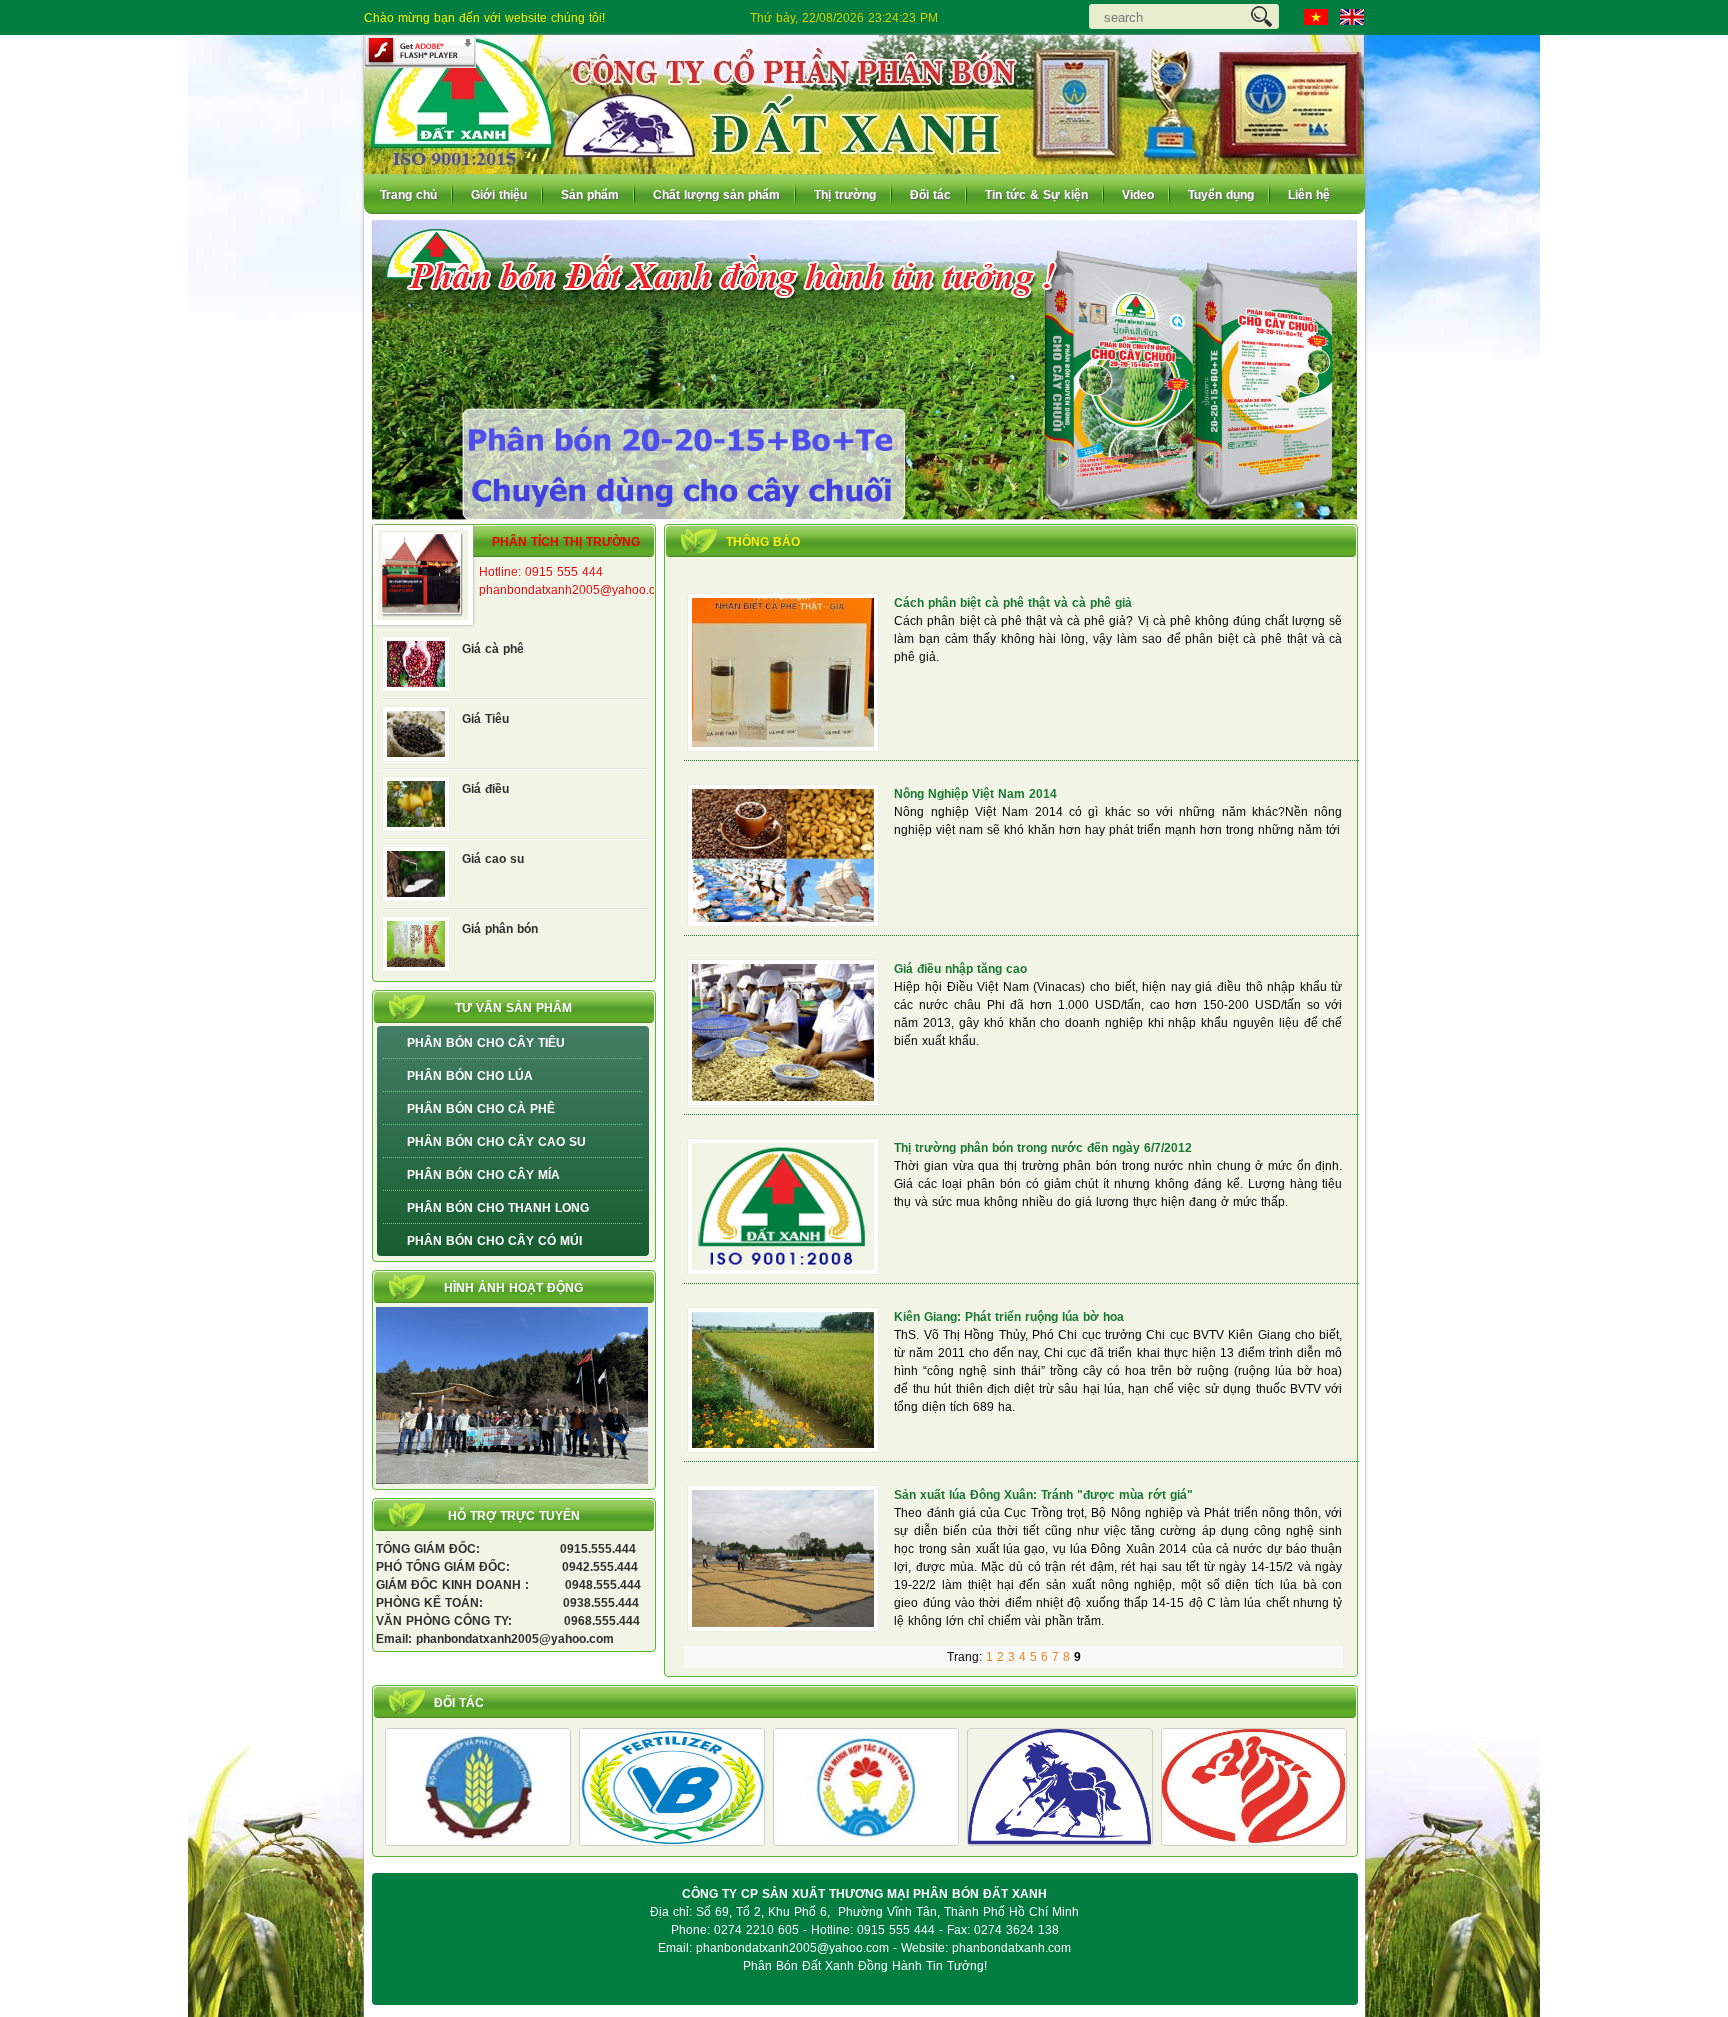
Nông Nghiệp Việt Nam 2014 (975, 794)
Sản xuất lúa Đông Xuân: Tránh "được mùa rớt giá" (1043, 1495)
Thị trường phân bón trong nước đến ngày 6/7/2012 (1043, 1148)
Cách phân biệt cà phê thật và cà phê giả (1013, 603)
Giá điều (485, 789)
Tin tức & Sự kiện (1036, 195)
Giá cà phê (493, 649)
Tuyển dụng (1221, 195)
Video (1138, 195)
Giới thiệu (499, 195)
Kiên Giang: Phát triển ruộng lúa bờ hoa (1009, 1317)
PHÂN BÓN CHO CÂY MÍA (483, 1175)
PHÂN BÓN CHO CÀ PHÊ (481, 1109)
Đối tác (930, 195)
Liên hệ (1309, 195)
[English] (1352, 17)
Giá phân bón (500, 929)
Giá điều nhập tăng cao (960, 969)
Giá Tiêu (485, 719)
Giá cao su (493, 859)
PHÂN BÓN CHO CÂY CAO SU (496, 1142)
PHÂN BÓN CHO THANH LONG (498, 1208)
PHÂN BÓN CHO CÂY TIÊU (486, 1043)
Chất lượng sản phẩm (716, 195)
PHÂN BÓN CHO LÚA (470, 1076)
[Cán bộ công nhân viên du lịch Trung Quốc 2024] (512, 1480)
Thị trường (845, 195)
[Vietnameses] (1316, 17)
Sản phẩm (590, 195)
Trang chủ (408, 195)
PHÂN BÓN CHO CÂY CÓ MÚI (494, 1241)
